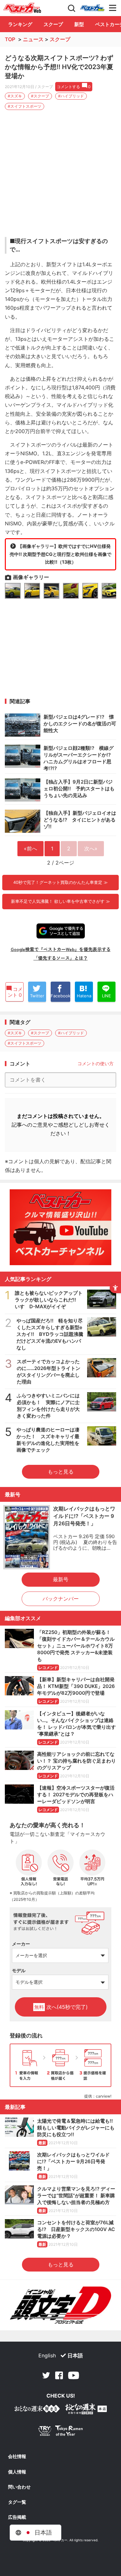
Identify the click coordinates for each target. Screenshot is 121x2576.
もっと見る (61, 1472)
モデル (19, 1970)
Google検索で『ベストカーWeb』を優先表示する (61, 949)
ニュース (33, 39)
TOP (10, 39)
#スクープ (40, 96)
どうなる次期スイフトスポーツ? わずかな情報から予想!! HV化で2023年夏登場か (59, 67)
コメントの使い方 (96, 1063)
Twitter (46, 2375)
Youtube (74, 2375)
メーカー (21, 1944)
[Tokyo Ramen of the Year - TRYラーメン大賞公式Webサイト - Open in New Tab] (61, 2432)
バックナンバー (61, 1599)
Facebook (59, 2375)
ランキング (20, 24)
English (47, 2355)
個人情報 (17, 2472)
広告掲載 (17, 2517)
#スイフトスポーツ (25, 106)
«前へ (30, 848)
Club (92, 8)
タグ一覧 (17, 2502)
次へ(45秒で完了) (61, 2007)
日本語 (75, 2355)
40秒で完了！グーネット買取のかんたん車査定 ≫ (60, 882)
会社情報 (17, 2456)
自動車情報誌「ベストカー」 (22, 8)
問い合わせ (19, 2487)
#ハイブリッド (71, 96)
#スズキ (15, 96)
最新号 (61, 1579)
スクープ (53, 24)
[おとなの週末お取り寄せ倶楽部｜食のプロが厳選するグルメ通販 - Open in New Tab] (37, 2410)
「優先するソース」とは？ (61, 958)
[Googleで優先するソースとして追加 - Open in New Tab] (61, 931)
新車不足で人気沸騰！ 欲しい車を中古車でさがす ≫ (60, 901)
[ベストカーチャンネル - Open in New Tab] (60, 1227)
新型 (79, 24)
